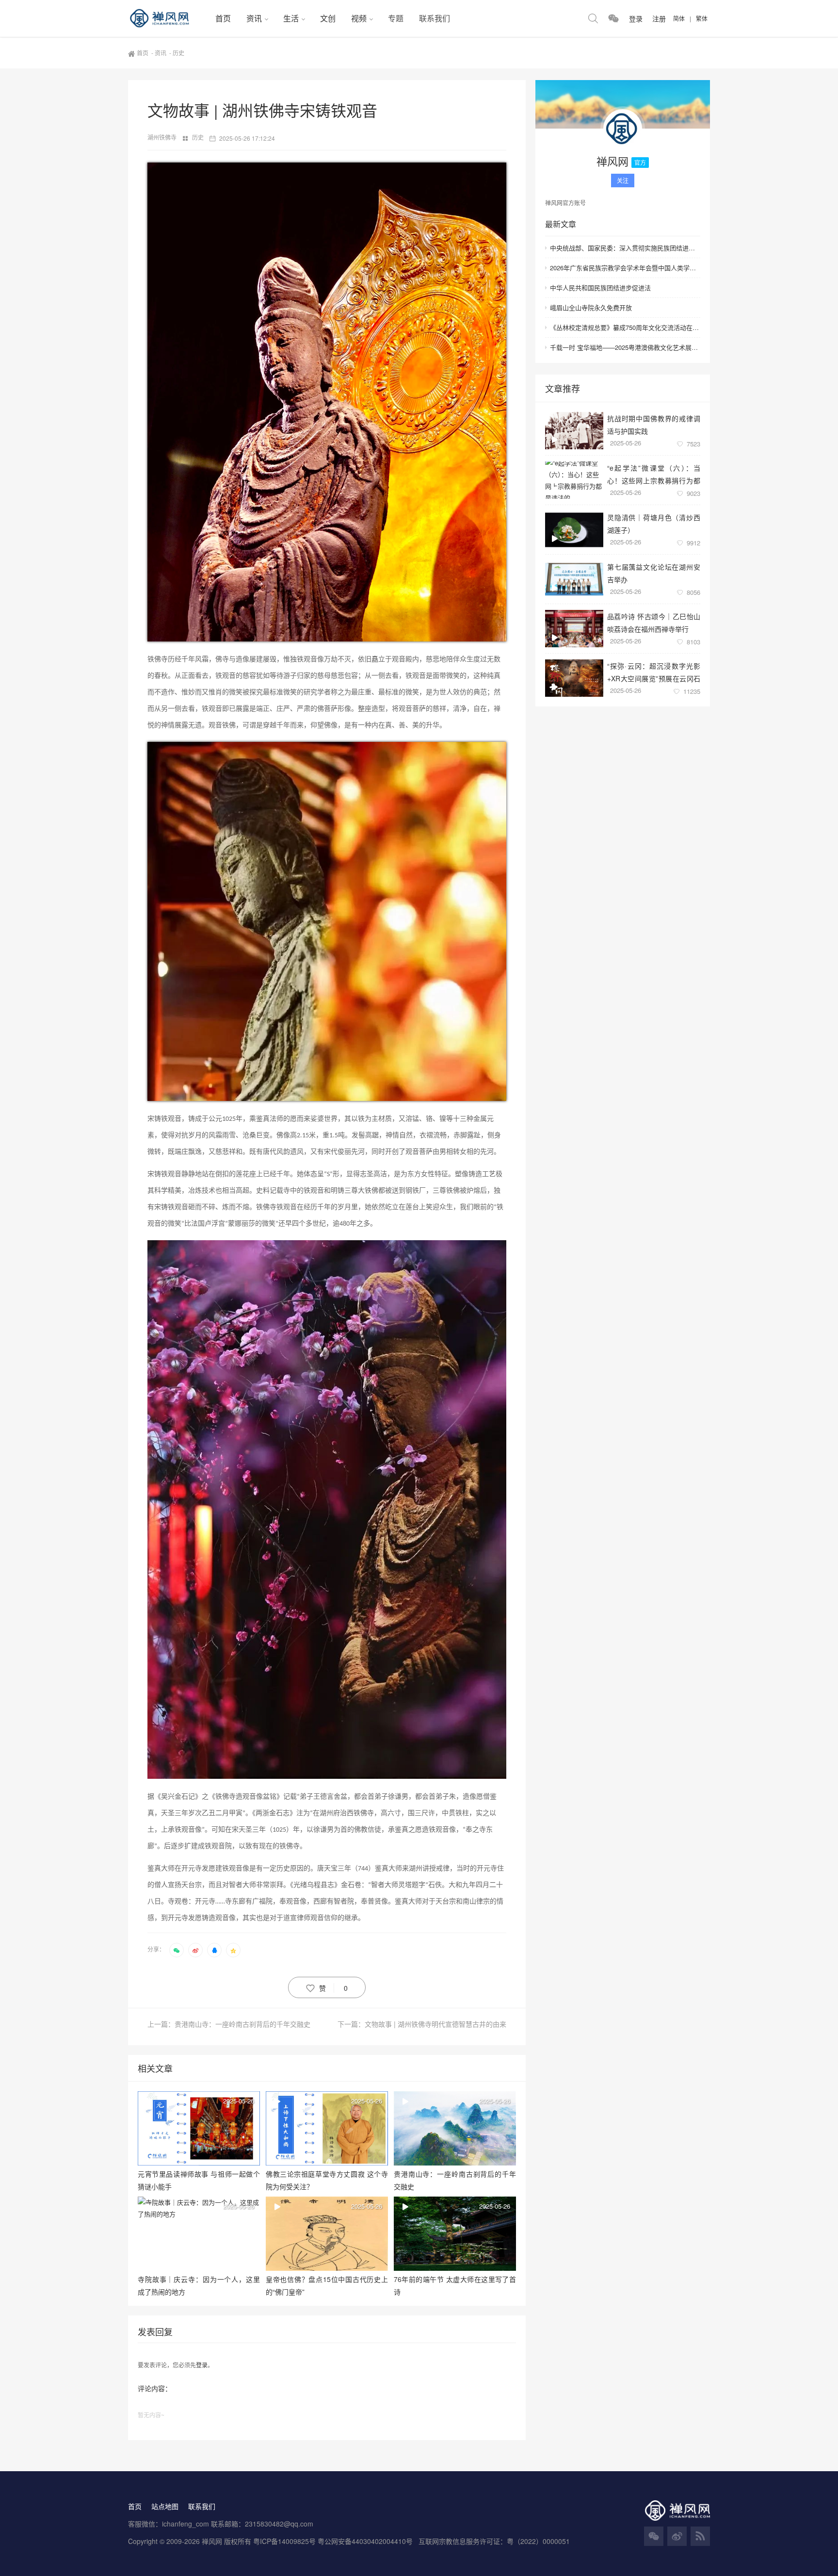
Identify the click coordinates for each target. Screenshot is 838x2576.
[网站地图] (700, 2536)
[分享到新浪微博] (195, 1950)
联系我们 (435, 18)
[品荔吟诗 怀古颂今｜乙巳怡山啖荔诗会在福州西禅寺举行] (574, 629)
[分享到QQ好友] (214, 1950)
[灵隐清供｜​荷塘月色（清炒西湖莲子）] (574, 530)
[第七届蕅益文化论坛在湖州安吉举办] (574, 579)
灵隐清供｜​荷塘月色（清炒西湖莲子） (654, 523)
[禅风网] (168, 18)
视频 (359, 18)
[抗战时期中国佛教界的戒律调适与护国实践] (574, 431)
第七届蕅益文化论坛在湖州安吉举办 (654, 573)
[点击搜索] (593, 18)
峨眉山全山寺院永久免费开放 (591, 307)
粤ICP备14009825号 (284, 2541)
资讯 (254, 18)
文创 (328, 18)
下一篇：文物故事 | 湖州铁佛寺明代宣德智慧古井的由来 (422, 2024)
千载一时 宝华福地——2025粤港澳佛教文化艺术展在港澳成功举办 (625, 347)
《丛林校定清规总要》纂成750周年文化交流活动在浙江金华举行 (625, 327)
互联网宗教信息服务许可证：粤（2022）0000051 (494, 2541)
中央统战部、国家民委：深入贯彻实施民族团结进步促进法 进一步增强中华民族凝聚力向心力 (625, 248)
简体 (679, 18)
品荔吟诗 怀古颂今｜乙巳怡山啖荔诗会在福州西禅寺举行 (654, 622)
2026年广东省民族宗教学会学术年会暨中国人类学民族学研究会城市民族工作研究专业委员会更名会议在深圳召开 (625, 268)
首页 (223, 18)
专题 (396, 18)
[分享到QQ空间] (233, 1950)
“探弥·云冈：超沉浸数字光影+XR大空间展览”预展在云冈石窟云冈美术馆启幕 (654, 672)
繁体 (702, 18)
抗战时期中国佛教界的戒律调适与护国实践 (654, 424)
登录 (202, 2365)
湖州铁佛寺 (163, 137)
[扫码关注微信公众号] (613, 18)
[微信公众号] (654, 2536)
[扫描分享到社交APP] (177, 1950)
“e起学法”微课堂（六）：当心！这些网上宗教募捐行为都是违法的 (654, 474)
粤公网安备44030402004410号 (366, 2541)
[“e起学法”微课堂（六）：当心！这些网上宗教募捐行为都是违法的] (574, 480)
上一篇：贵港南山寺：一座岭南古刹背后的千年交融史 (229, 2024)
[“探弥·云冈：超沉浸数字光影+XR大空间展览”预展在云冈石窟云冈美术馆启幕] (574, 678)
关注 (623, 180)
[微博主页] (677, 2536)
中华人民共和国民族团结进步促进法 (600, 287)
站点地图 (165, 2506)
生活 (291, 18)
